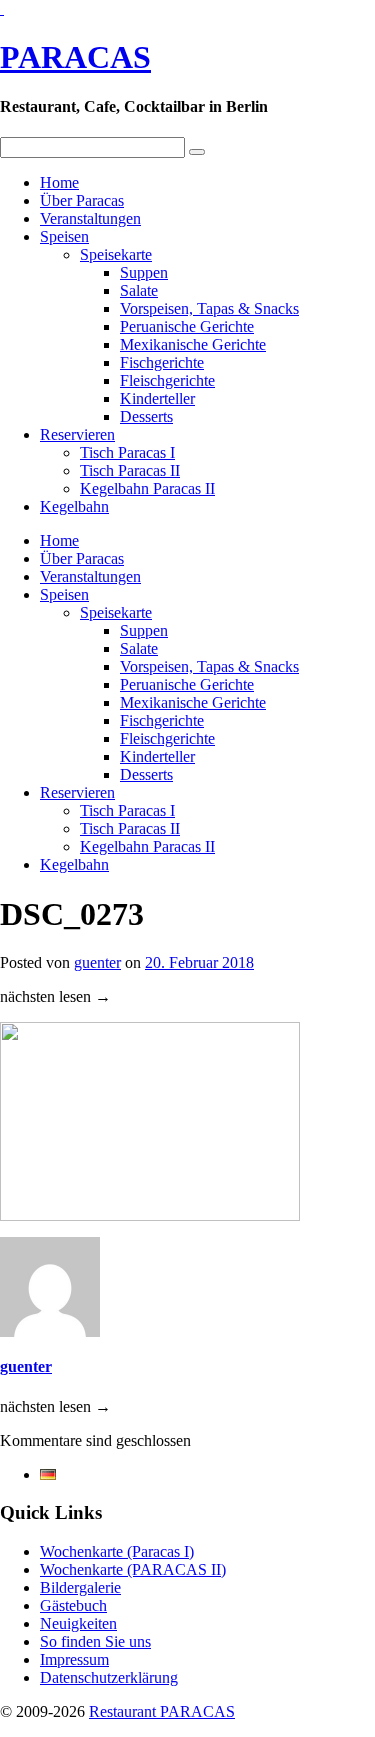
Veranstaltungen (90, 218)
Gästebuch (73, 1605)
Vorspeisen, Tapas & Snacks (209, 308)
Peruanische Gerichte (187, 326)
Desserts (146, 416)
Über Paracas (82, 200)
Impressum (74, 1659)
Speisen (64, 236)
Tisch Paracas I (127, 452)
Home (59, 182)
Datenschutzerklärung (109, 1677)
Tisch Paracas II (130, 470)
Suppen (144, 272)
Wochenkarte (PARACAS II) (133, 1569)
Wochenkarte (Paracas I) (117, 1551)
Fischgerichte (162, 362)
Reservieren (77, 434)
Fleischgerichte (167, 380)
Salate (139, 290)
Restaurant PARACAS (162, 1711)
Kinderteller (157, 398)
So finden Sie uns (95, 1641)
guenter (97, 962)
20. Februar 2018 (199, 962)
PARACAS (75, 57)
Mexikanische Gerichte (193, 344)
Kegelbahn (74, 506)
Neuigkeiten (78, 1623)
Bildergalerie (80, 1587)
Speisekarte (116, 254)
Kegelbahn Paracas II (147, 488)
